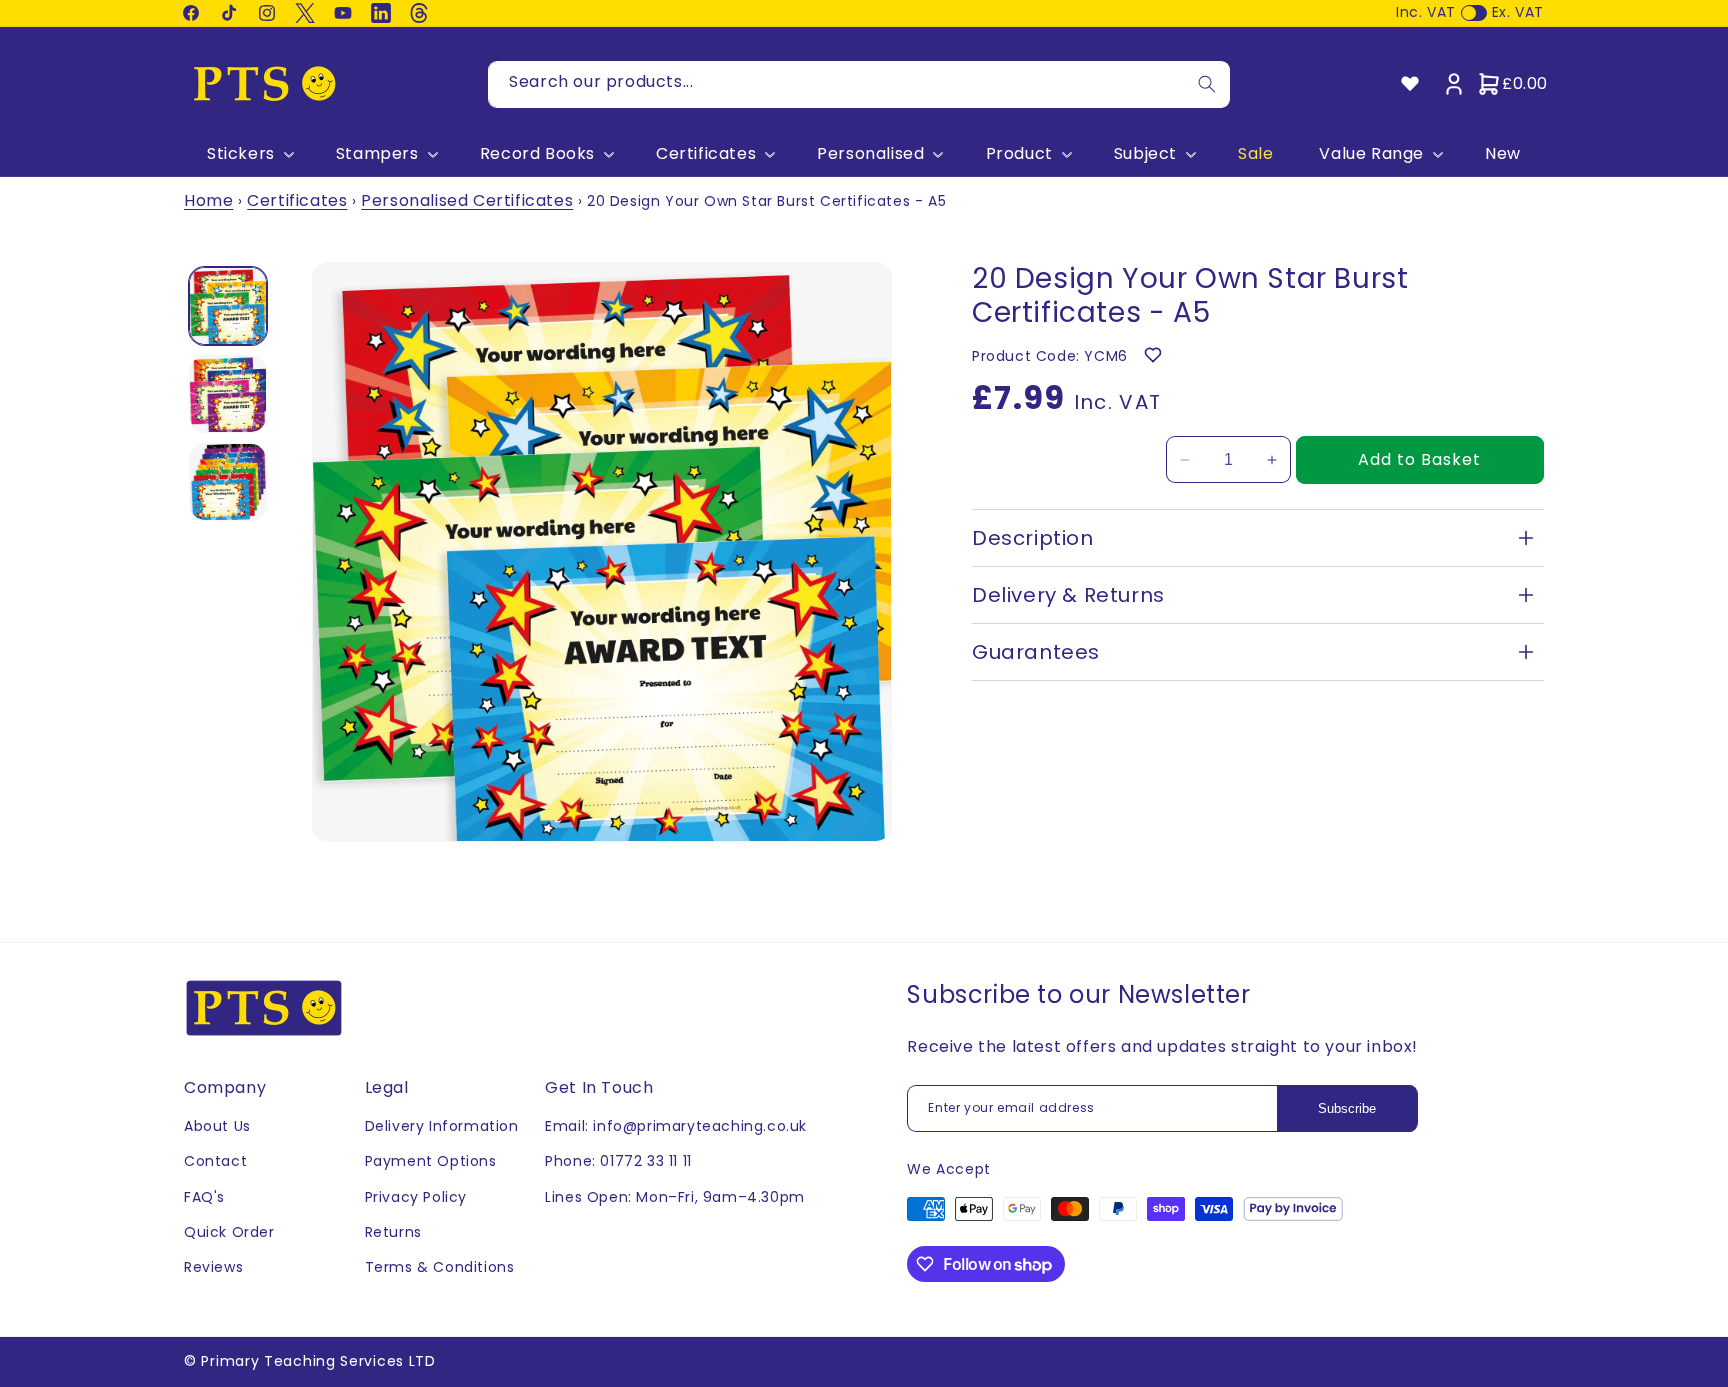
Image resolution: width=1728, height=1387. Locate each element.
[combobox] (859, 84)
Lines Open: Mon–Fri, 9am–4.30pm (675, 1197)
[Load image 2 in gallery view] (228, 394)
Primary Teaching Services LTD (318, 1361)
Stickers (241, 154)
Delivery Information (442, 1126)
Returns (393, 1232)
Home (208, 200)
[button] (248, 154)
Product (1019, 154)
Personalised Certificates (467, 200)
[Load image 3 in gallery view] (228, 482)
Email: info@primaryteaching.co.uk (676, 1126)
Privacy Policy (416, 1197)
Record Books (537, 154)
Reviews (213, 1267)
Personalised (870, 154)
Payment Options (431, 1161)
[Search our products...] (1207, 84)
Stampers (377, 154)
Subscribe (1347, 1108)
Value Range (1371, 154)
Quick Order (229, 1232)
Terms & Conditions (440, 1267)
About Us (217, 1126)
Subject (1145, 154)
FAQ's (204, 1197)
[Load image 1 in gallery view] (228, 306)
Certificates (706, 154)
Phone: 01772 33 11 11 (618, 1161)
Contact (215, 1161)
